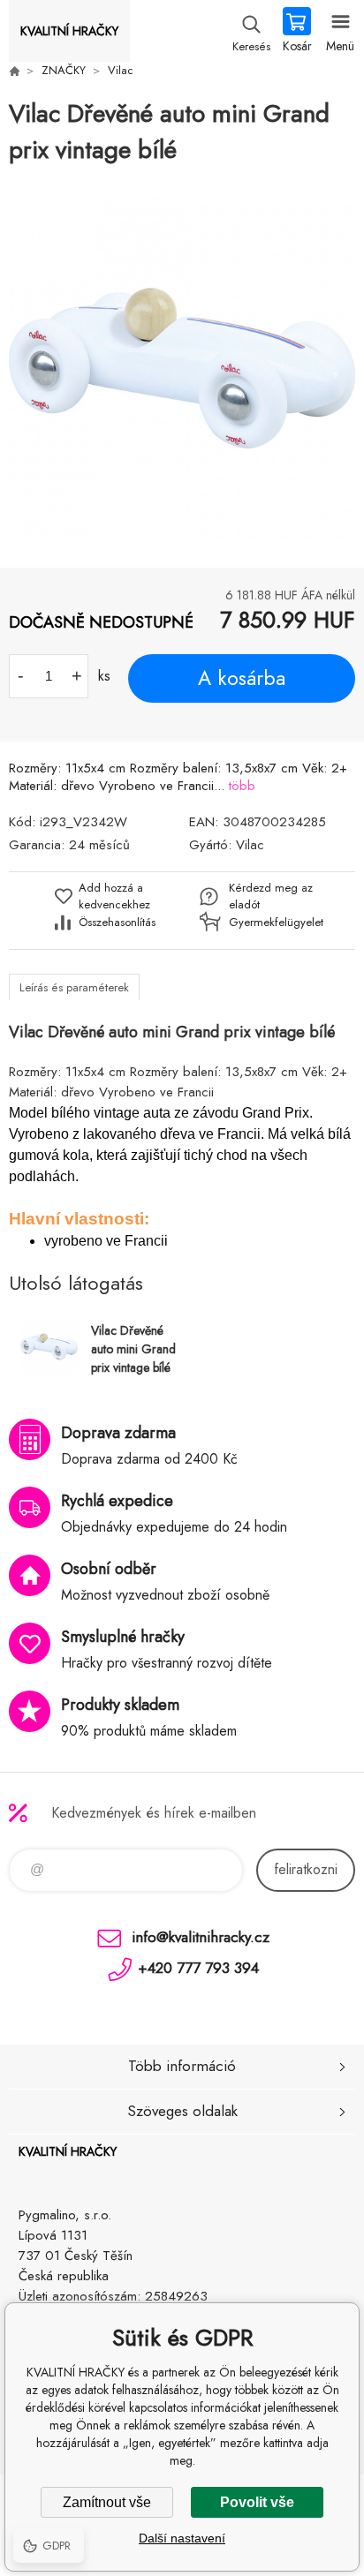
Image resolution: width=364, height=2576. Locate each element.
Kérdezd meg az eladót (271, 896)
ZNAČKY (64, 70)
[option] (182, 368)
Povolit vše (257, 2502)
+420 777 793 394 (198, 1968)
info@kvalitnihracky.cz (201, 1937)
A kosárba (242, 678)
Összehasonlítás (117, 922)
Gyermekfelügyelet (272, 922)
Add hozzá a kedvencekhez (114, 896)
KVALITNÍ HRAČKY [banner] (69, 31)
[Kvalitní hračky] (14, 71)
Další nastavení (182, 2538)
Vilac (121, 70)
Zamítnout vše (107, 2502)
